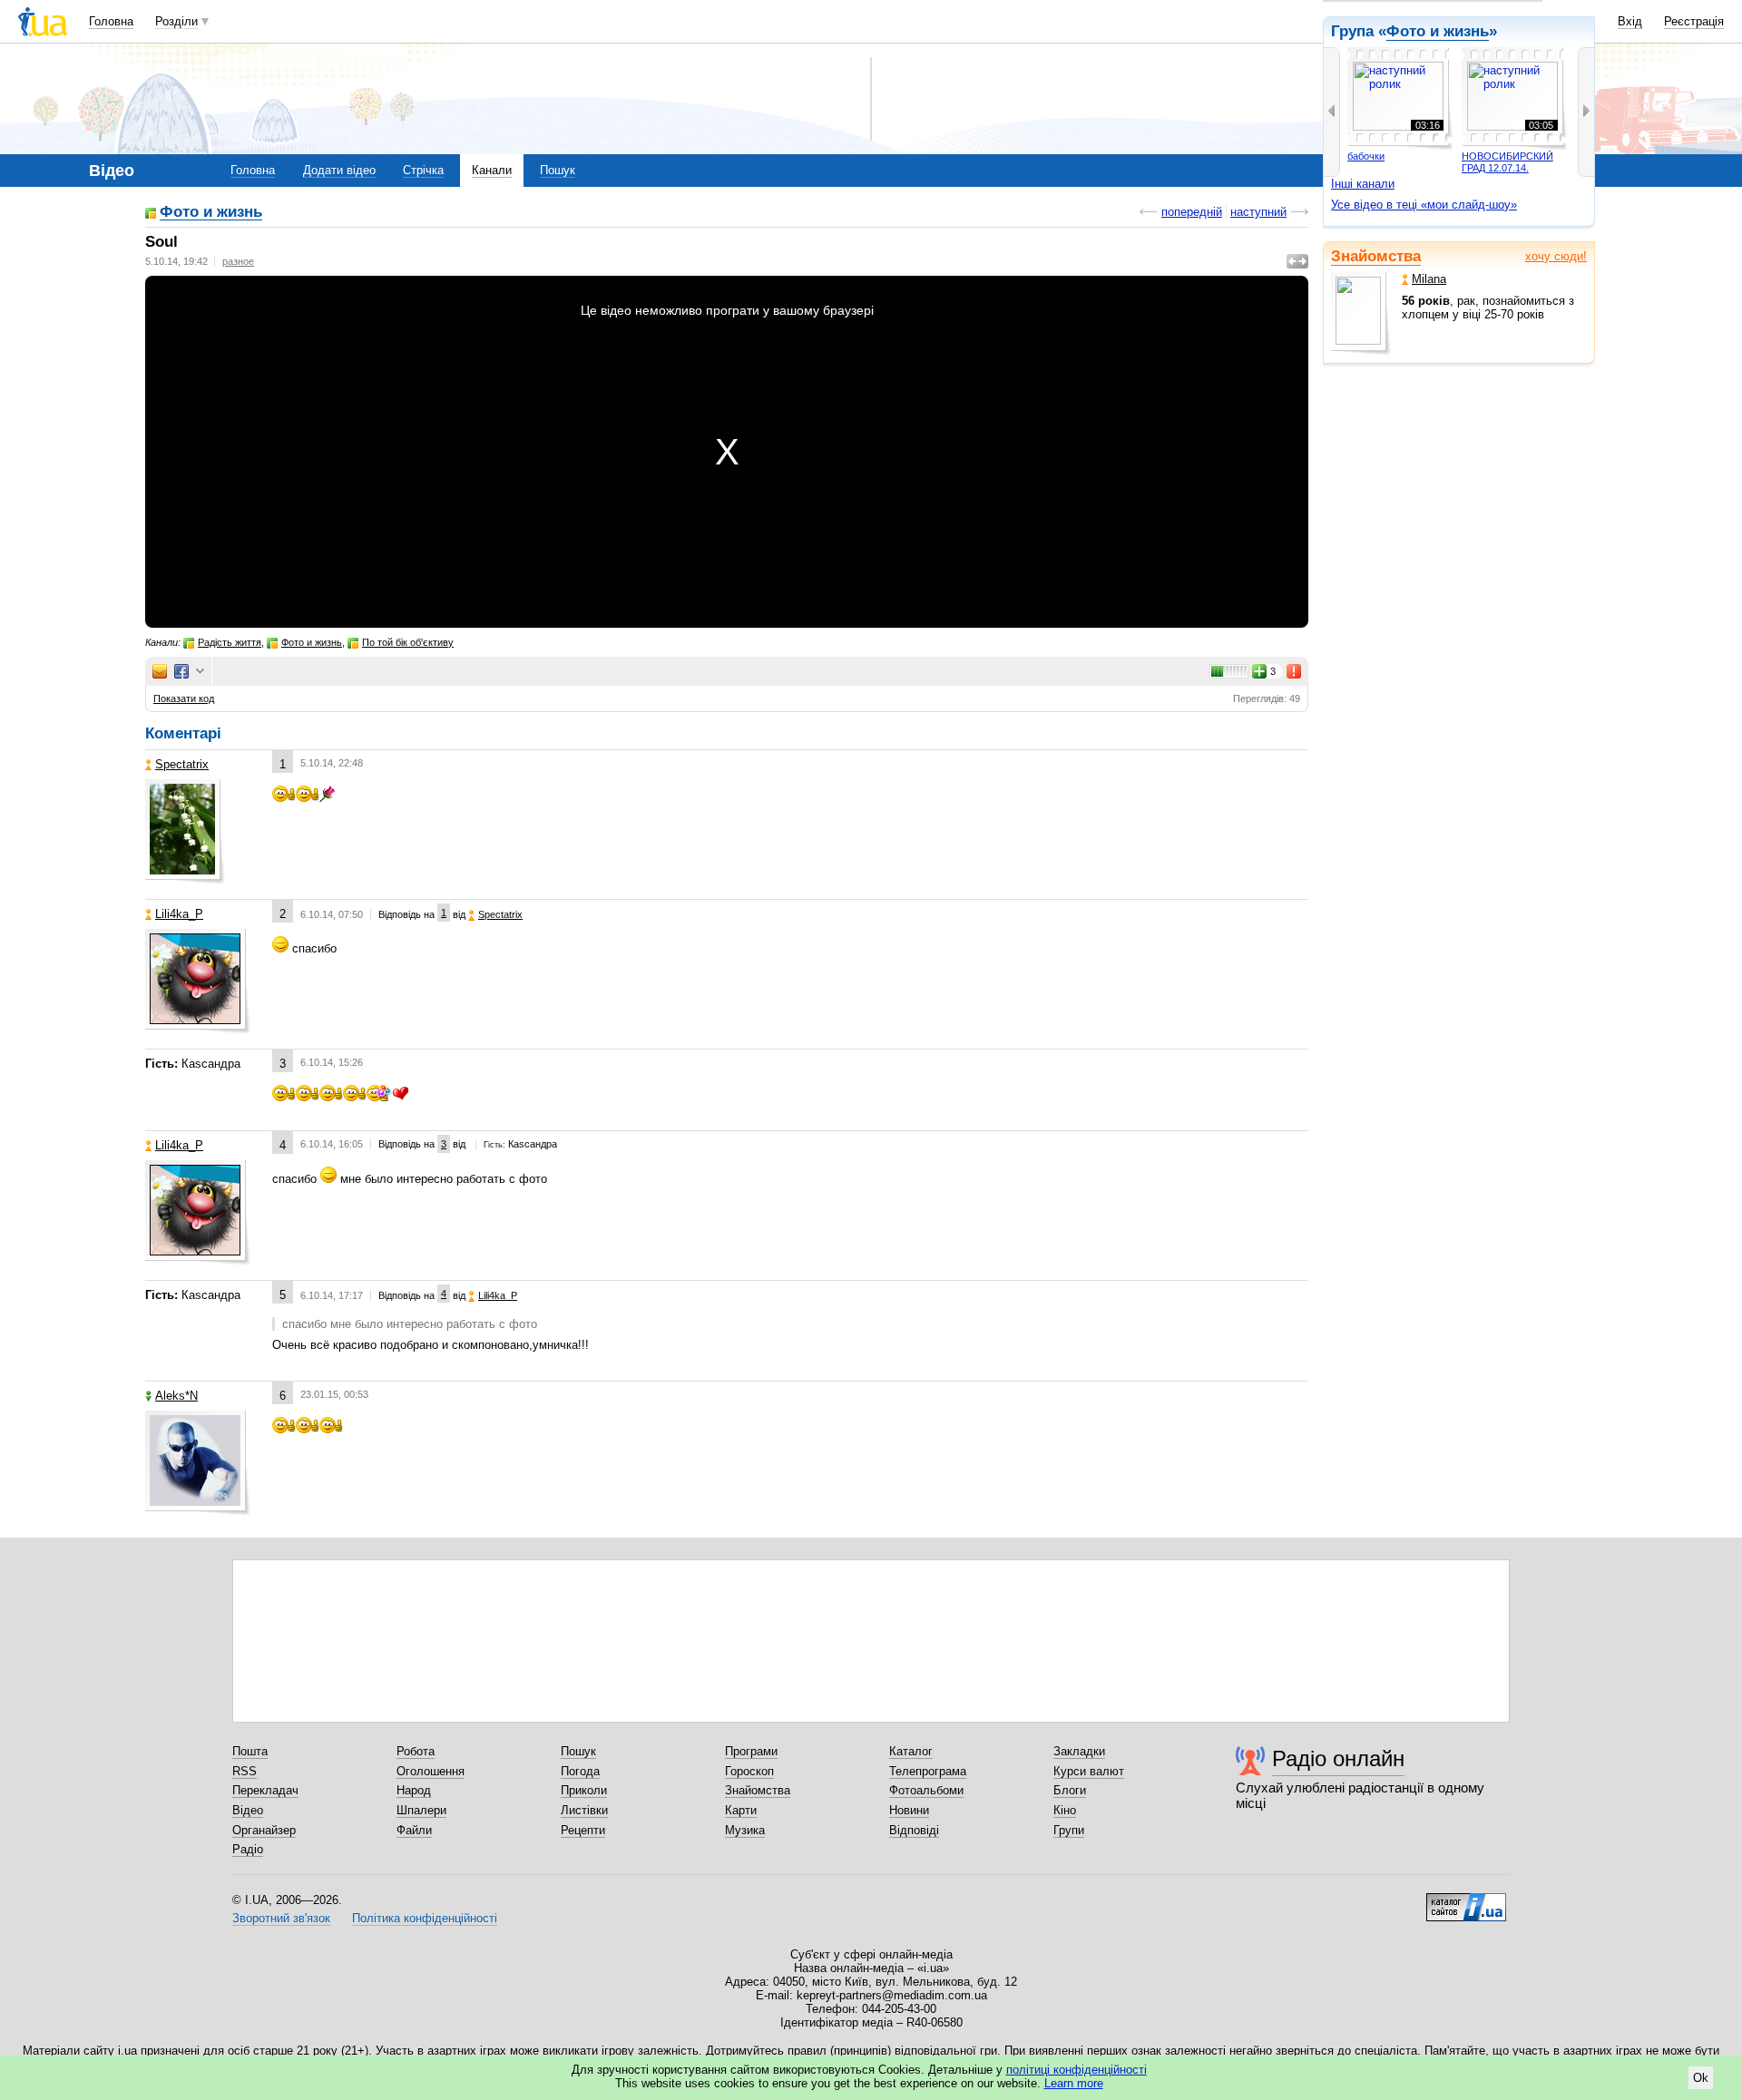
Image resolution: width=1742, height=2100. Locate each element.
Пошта (250, 1751)
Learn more (1074, 2083)
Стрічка (423, 170)
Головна (111, 21)
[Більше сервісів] (200, 672)
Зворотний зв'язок (281, 1918)
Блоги (1070, 1790)
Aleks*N (176, 1396)
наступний (1258, 212)
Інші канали (1363, 184)
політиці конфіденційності (1077, 2070)
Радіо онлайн (1338, 1758)
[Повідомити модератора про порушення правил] (1295, 671)
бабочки (1366, 156)
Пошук (558, 170)
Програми (751, 1751)
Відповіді (914, 1830)
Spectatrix (182, 764)
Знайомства (1376, 256)
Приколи (584, 1790)
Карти (741, 1810)
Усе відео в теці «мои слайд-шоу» (1424, 205)
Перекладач (265, 1790)
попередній (1192, 212)
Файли (414, 1830)
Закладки (1079, 1751)
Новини (909, 1810)
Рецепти (583, 1830)
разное (238, 261)
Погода (580, 1771)
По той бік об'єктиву (408, 642)
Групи (1069, 1830)
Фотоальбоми (926, 1790)
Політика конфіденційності (425, 1918)
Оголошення (431, 1771)
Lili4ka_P (179, 914)
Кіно (1065, 1810)
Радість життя (230, 642)
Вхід (1630, 21)
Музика (745, 1830)
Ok (1701, 2078)
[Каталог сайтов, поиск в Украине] (1466, 1900)
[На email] (160, 671)
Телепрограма (928, 1771)
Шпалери (421, 1810)
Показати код (184, 698)
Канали (492, 170)
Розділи (176, 21)
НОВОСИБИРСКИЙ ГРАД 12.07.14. (1507, 162)
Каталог (911, 1751)
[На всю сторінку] (1297, 261)
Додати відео (339, 170)
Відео (248, 1810)
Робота (416, 1751)
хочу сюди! (1556, 256)
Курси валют (1089, 1771)
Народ (414, 1790)
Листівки (584, 1810)
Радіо (248, 1849)
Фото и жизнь (211, 213)
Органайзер (264, 1830)
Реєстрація (1694, 21)
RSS (245, 1771)
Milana (1429, 279)
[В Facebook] (181, 671)
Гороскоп (749, 1771)
